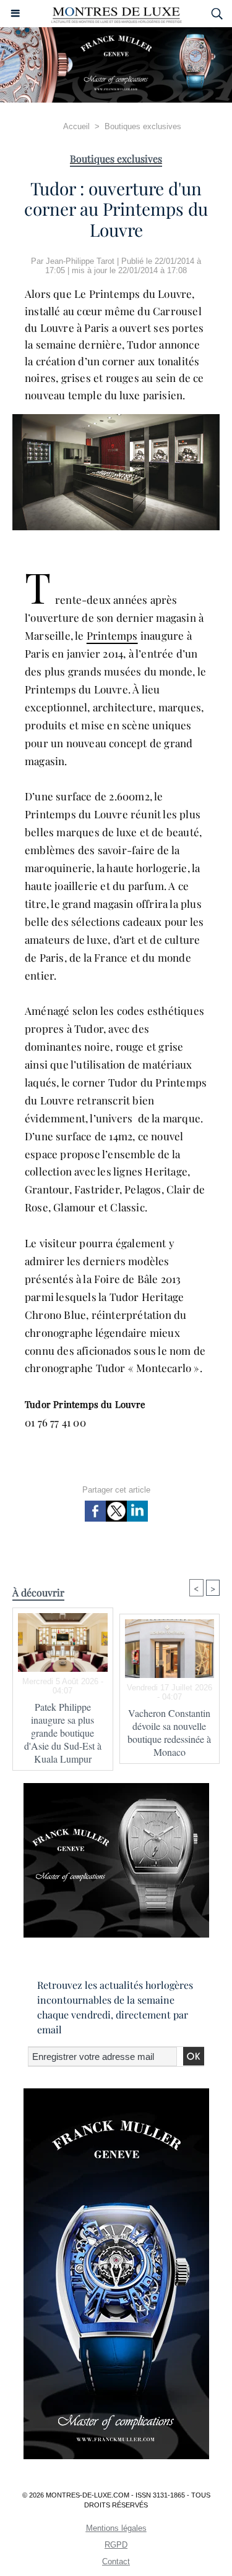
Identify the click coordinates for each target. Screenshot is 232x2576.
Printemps (112, 635)
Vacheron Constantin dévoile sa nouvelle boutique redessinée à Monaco (169, 1732)
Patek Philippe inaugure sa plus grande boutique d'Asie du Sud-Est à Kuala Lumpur (63, 1733)
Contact (116, 2561)
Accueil (76, 126)
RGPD (116, 2545)
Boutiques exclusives (143, 126)
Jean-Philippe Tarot (80, 261)
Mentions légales (116, 2528)
